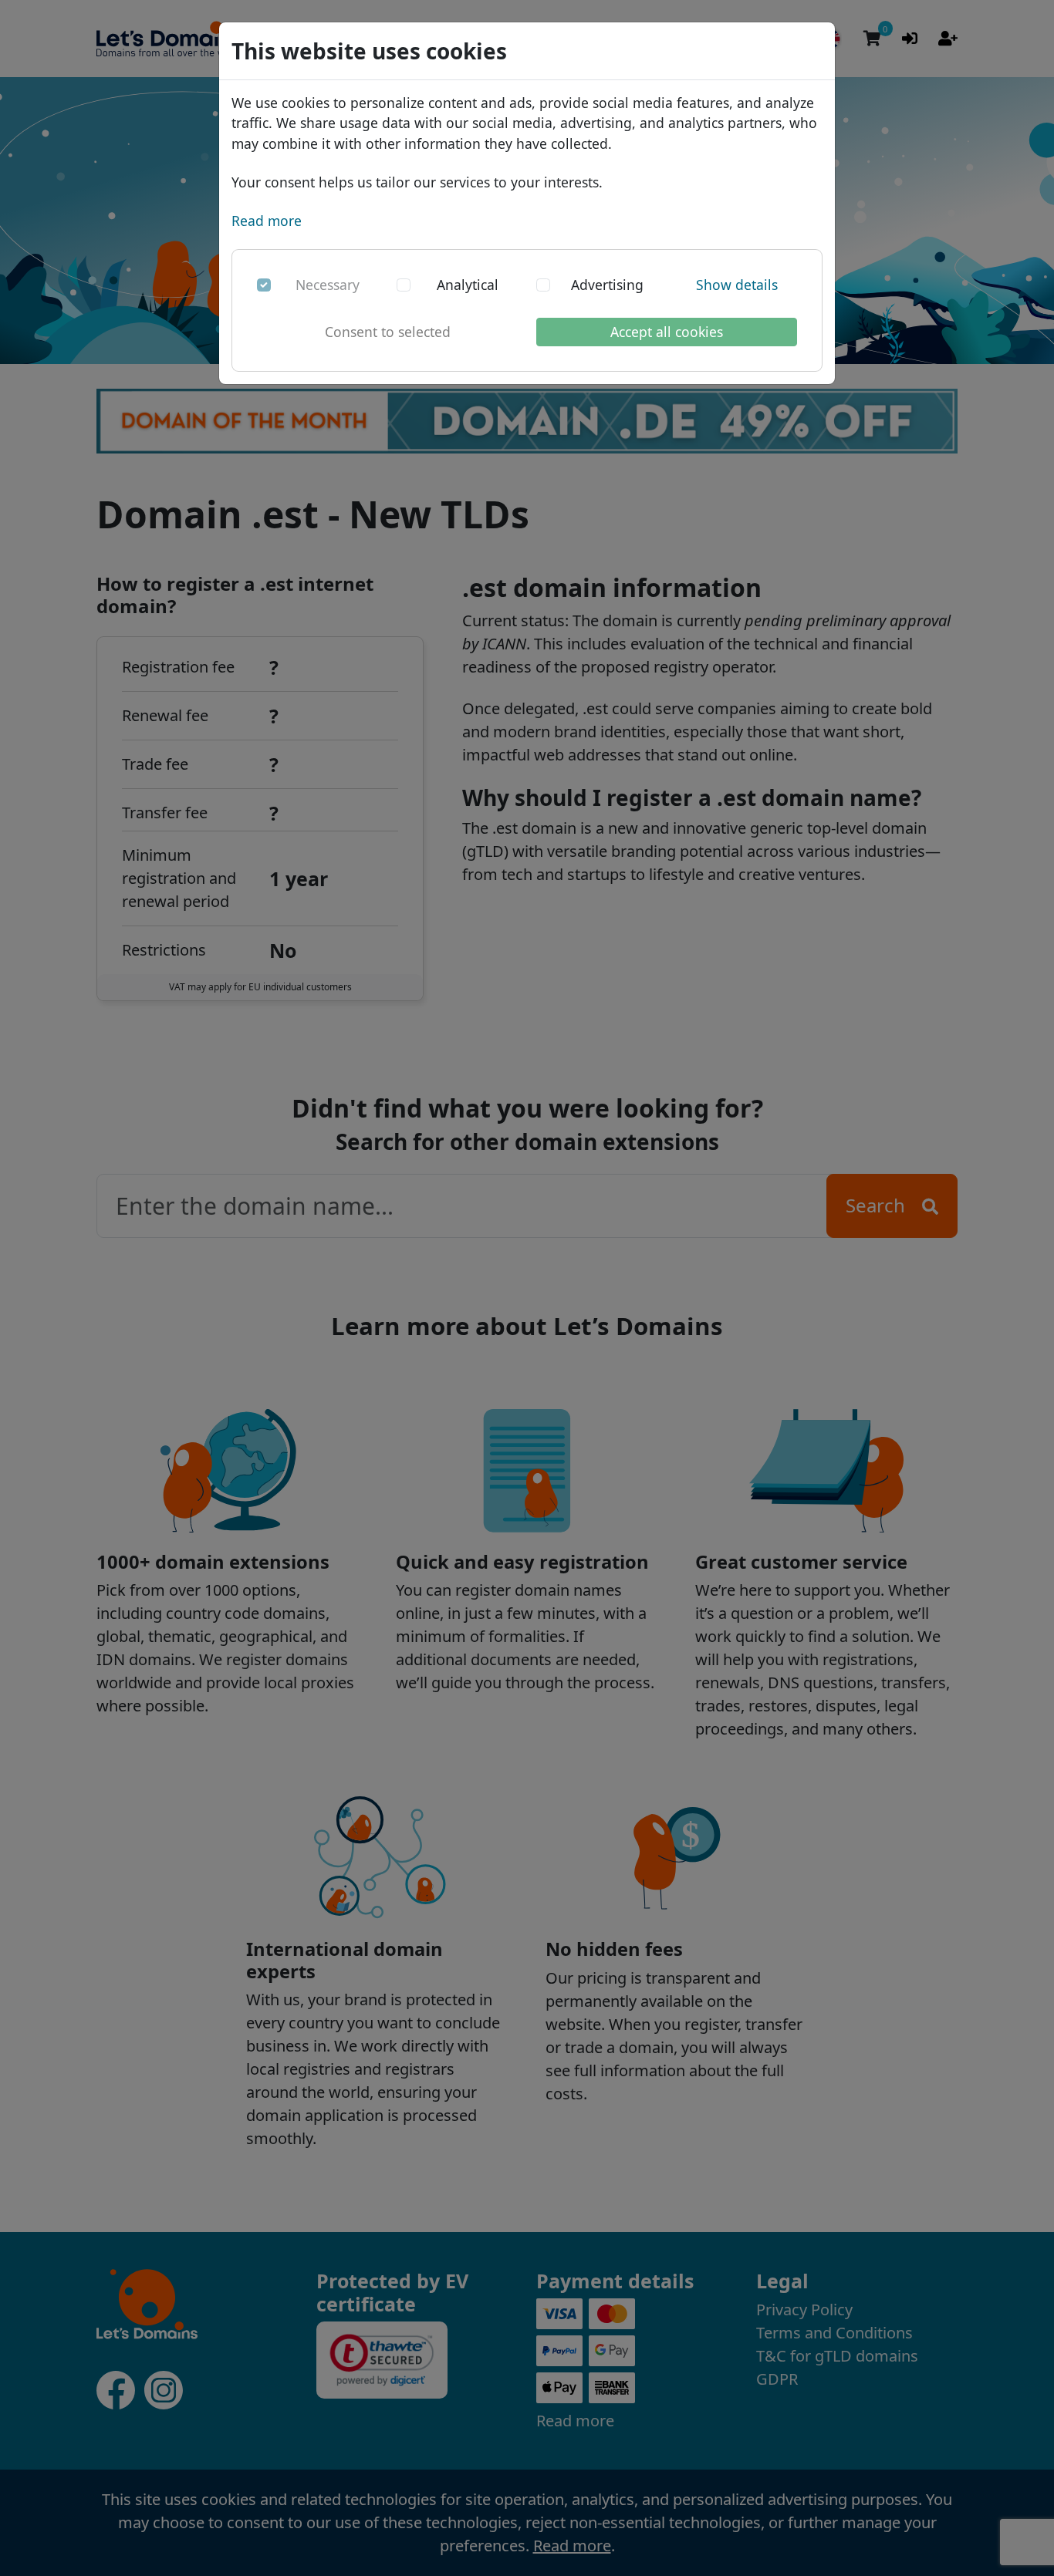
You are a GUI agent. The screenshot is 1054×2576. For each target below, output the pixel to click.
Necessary (328, 285)
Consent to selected (388, 332)
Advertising (607, 285)
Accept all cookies (667, 332)
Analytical (468, 285)
